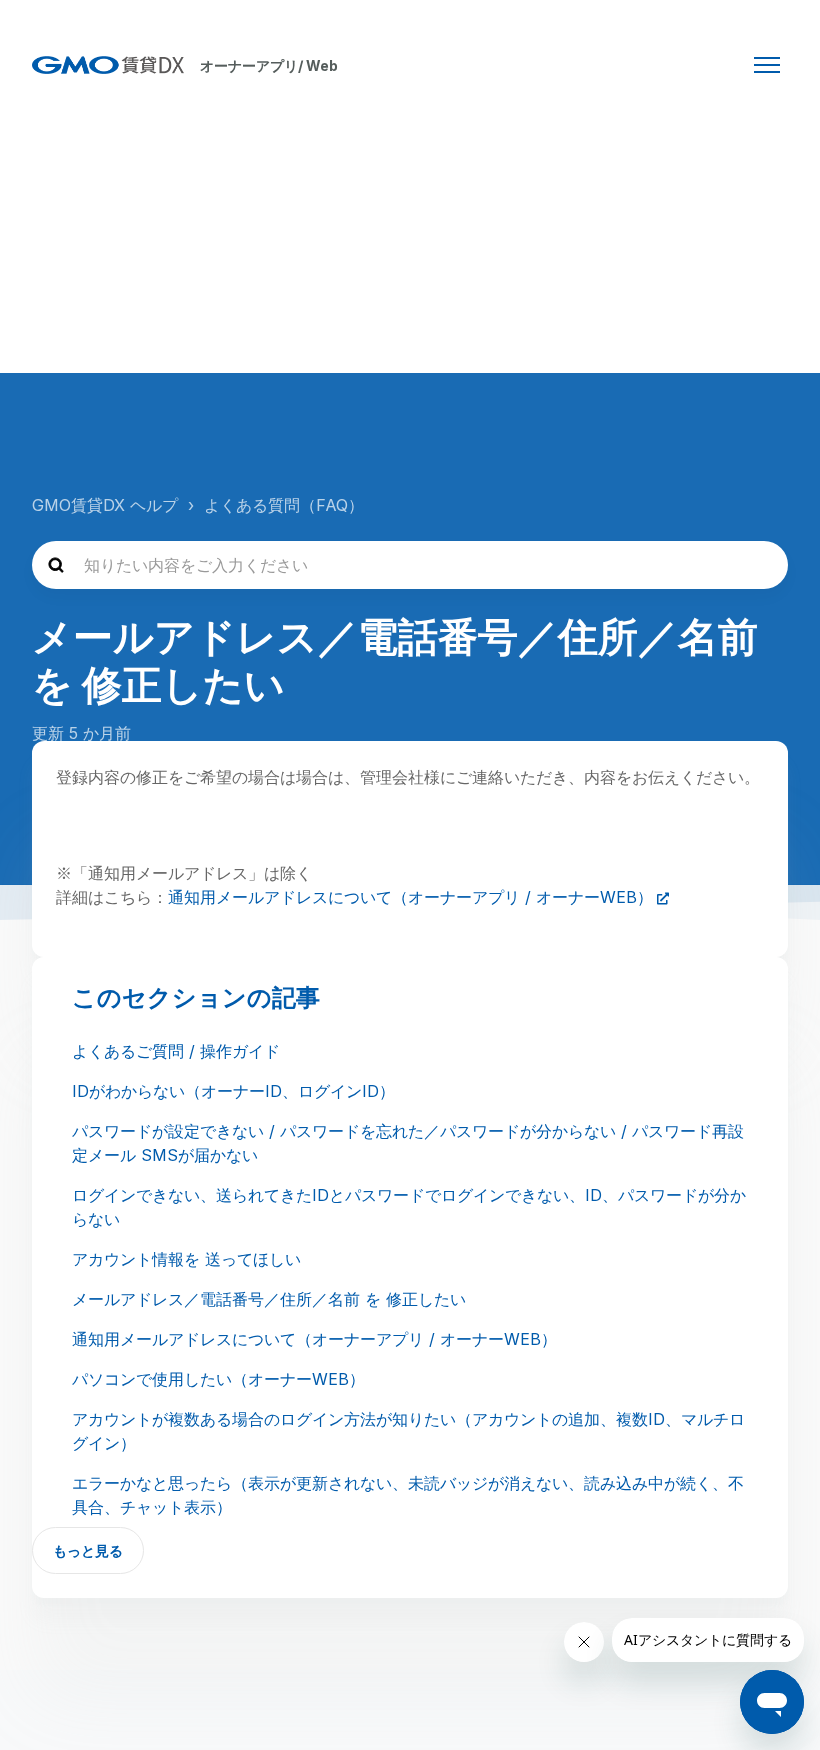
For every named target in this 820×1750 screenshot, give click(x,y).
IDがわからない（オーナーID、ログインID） (233, 1091)
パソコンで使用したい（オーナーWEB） (218, 1379)
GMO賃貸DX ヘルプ (105, 505)
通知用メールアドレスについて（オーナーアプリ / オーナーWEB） (410, 897)
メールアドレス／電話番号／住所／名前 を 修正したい (269, 1299)
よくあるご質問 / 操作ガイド (176, 1051)
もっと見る (88, 1550)
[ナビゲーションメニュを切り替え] (767, 65)
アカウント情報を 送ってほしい (186, 1259)
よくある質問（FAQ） (284, 505)
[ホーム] (108, 65)
